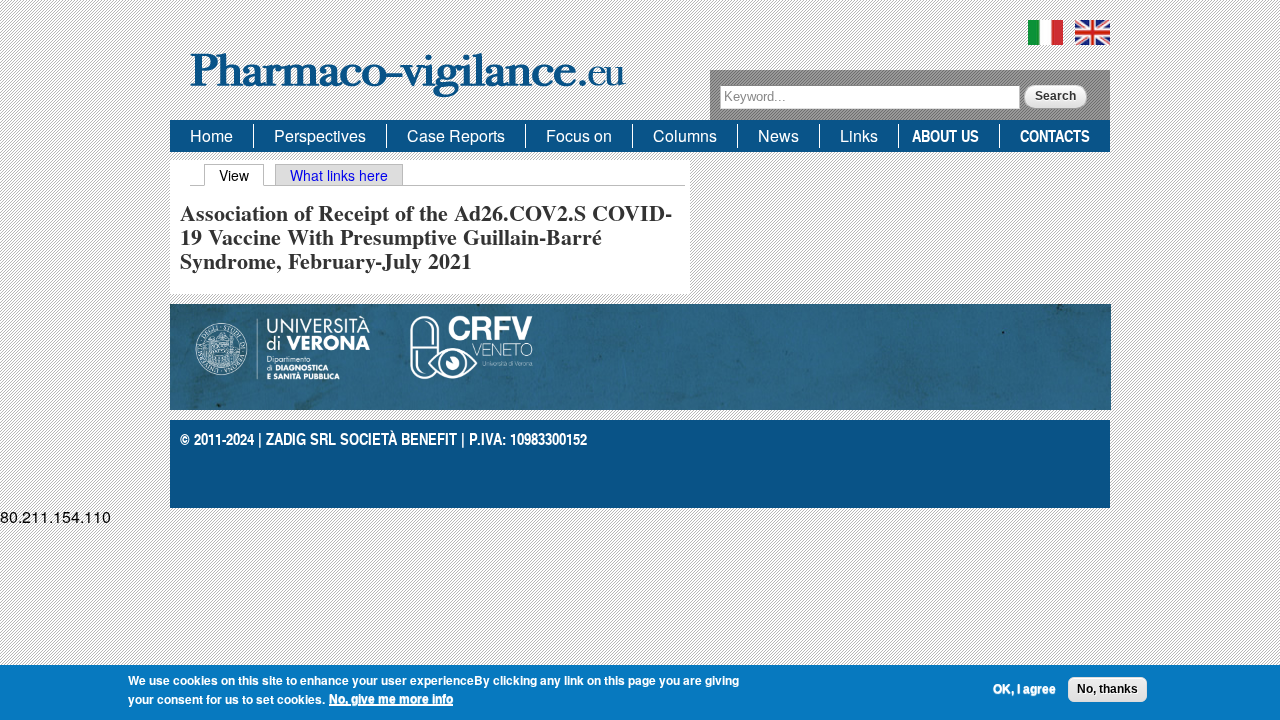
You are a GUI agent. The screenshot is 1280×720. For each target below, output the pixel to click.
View (241, 175)
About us (945, 135)
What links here (339, 175)
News (778, 135)
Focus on (579, 135)
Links (859, 135)
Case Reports (456, 135)
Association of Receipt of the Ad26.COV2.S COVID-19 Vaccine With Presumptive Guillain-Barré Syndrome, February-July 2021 (426, 236)
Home (211, 135)
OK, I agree (1024, 689)
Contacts (1055, 135)
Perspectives (320, 135)
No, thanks (1107, 689)
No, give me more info (391, 699)
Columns (685, 135)
